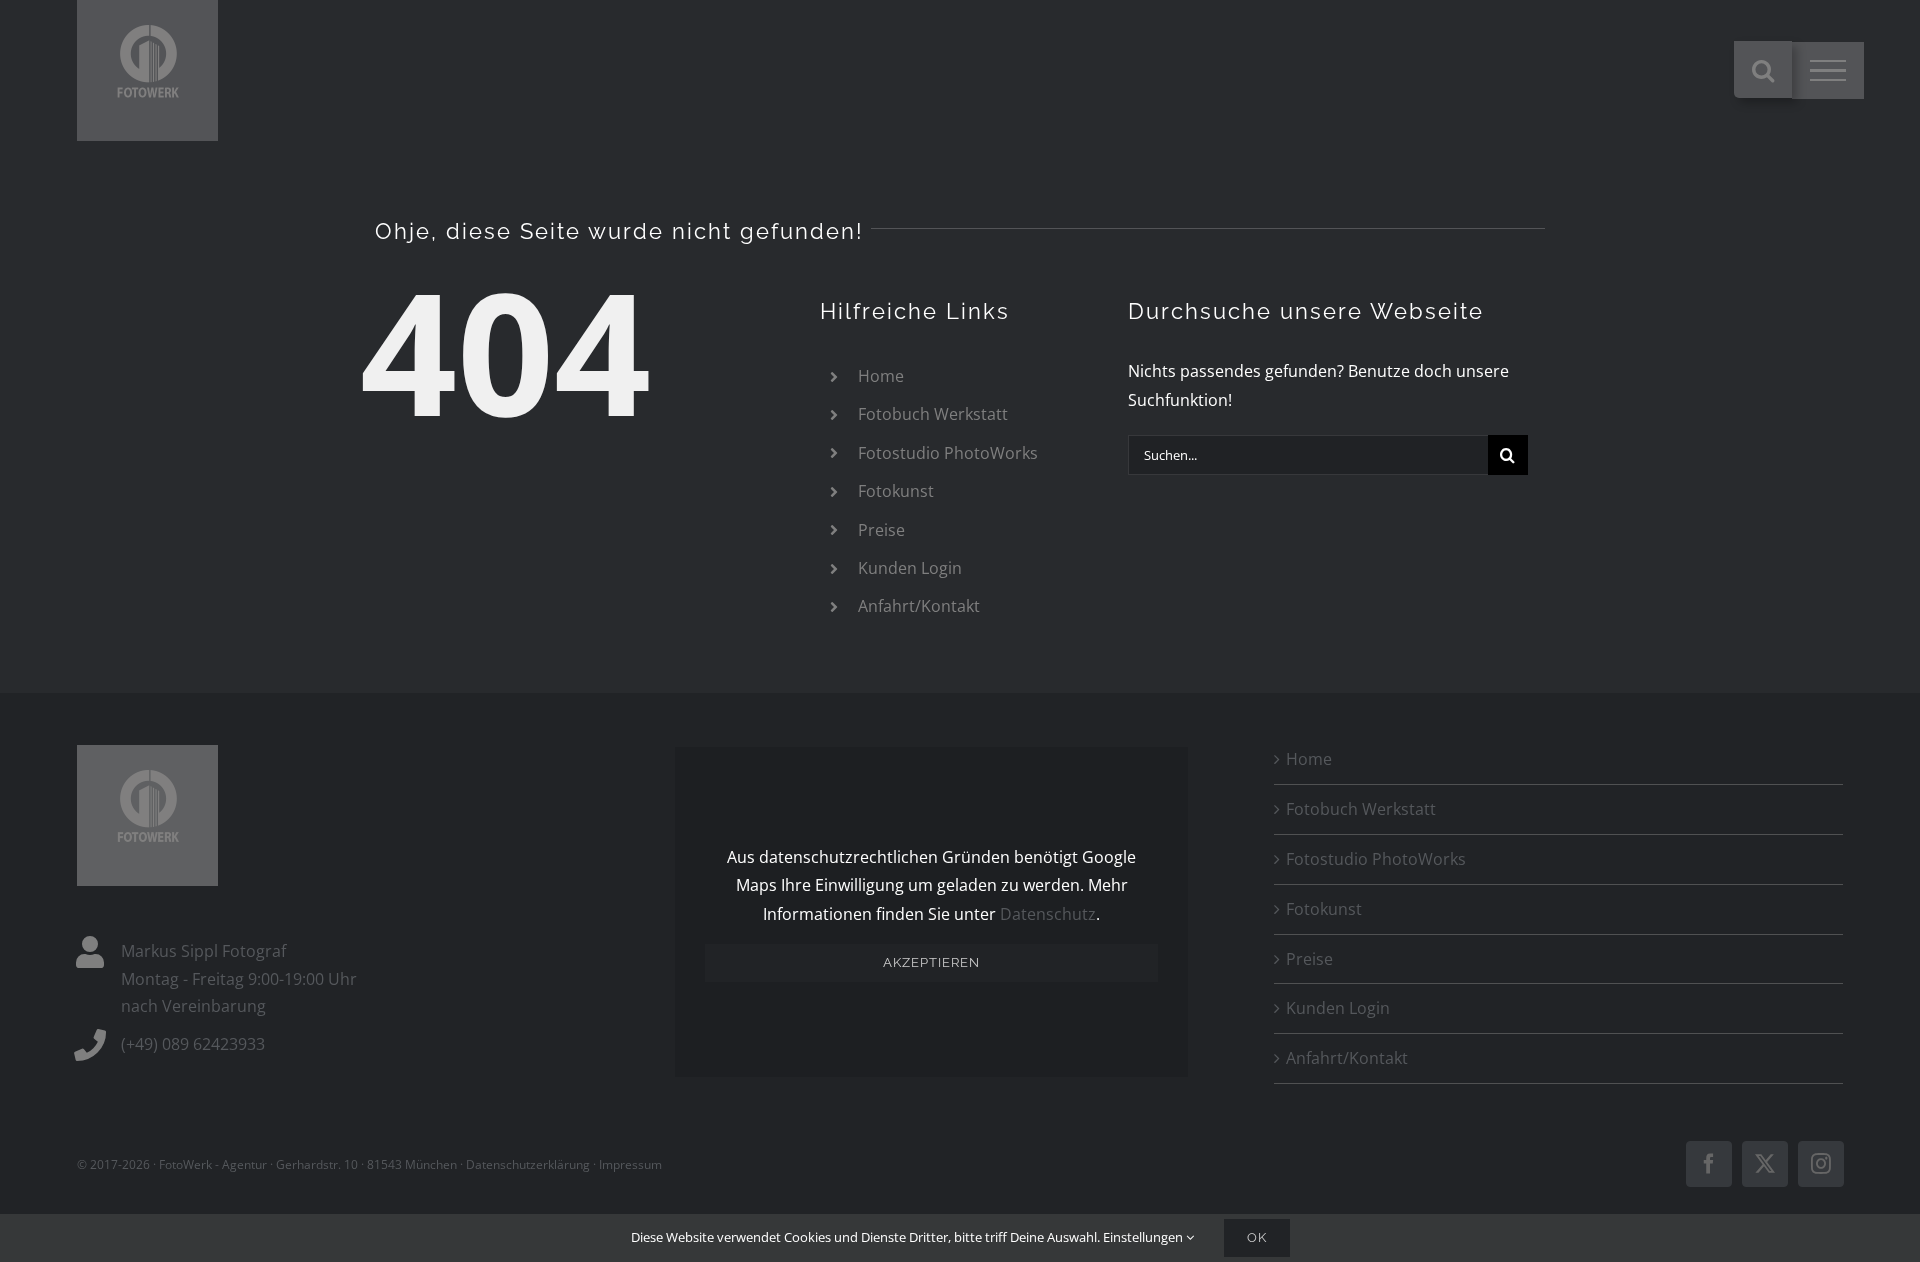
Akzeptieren (931, 962)
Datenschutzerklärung (528, 1164)
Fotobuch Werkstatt (933, 414)
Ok (1257, 1237)
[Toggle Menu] (1828, 71)
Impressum (630, 1164)
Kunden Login (910, 568)
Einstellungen (1144, 1237)
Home (881, 376)
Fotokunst (896, 491)
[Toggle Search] (1763, 70)
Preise (881, 530)
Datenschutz (1048, 914)
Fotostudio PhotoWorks (948, 453)
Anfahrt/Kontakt (919, 606)
